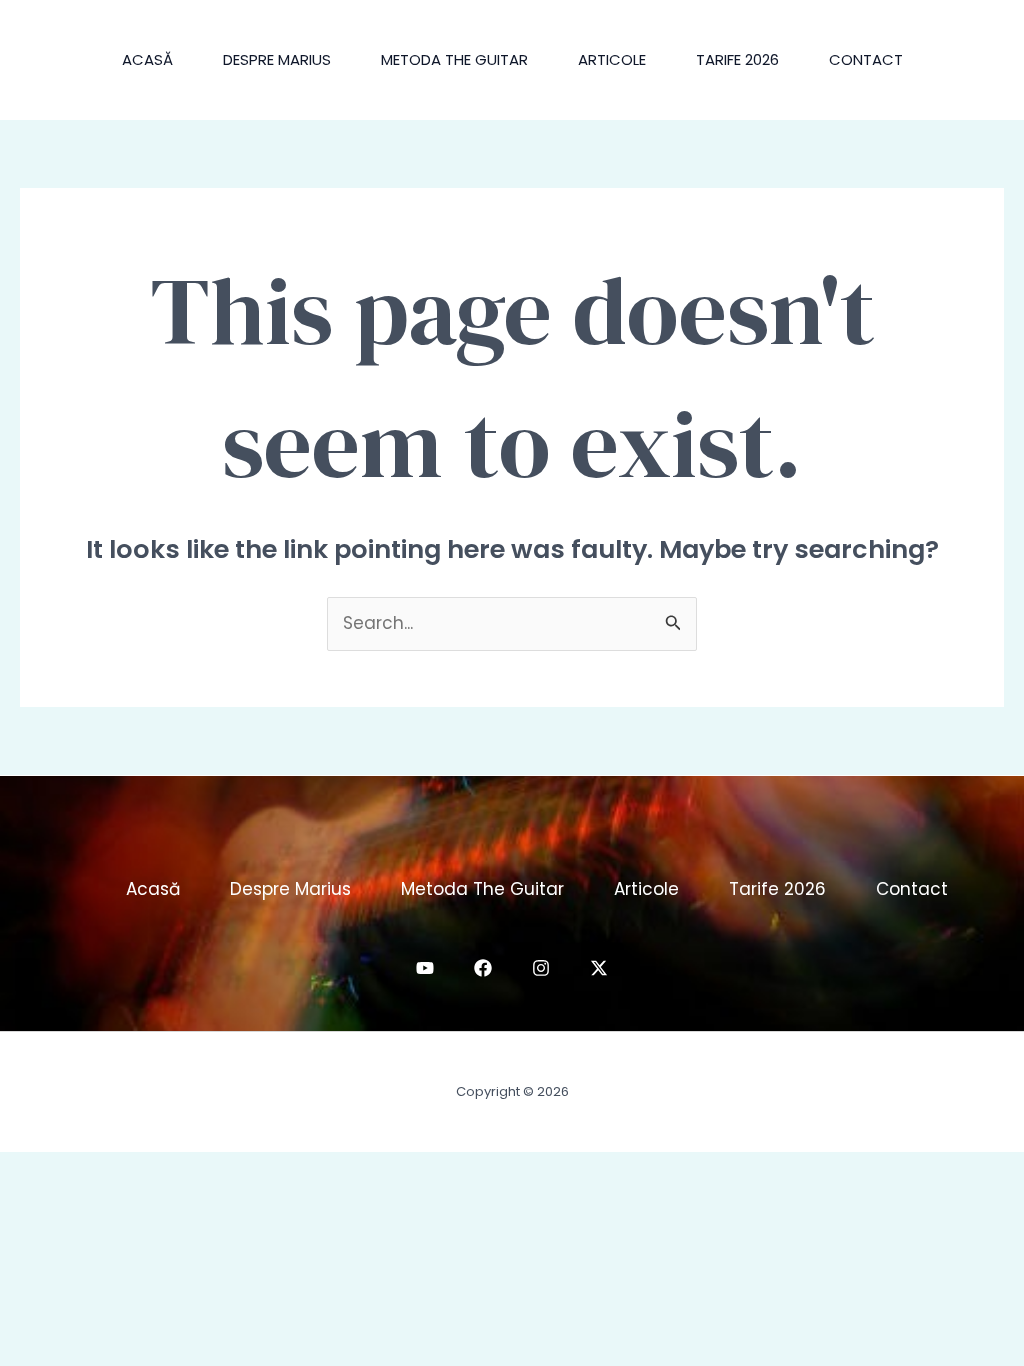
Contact (866, 59)
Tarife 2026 (737, 59)
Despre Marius (277, 59)
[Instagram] (541, 968)
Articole (612, 59)
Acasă (147, 59)
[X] (599, 968)
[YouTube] (425, 968)
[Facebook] (483, 968)
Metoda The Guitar (454, 59)
